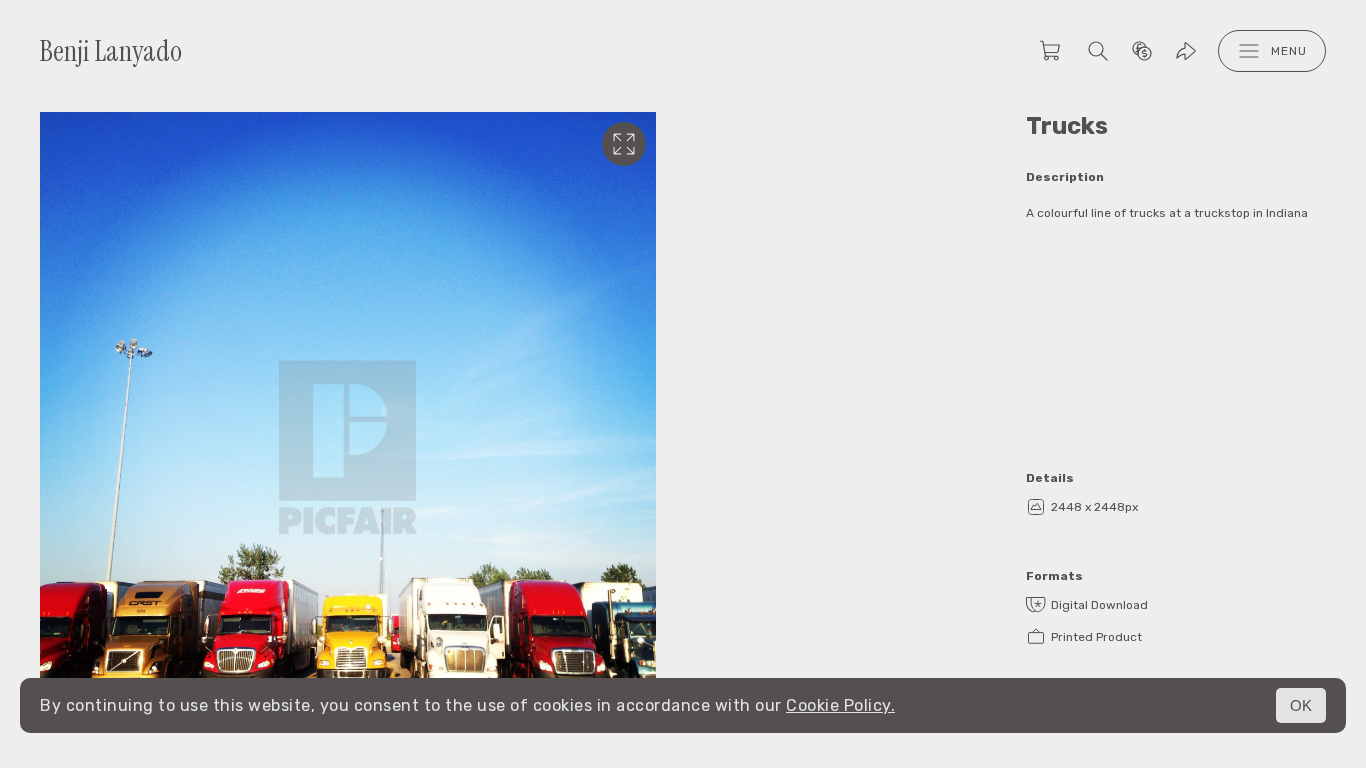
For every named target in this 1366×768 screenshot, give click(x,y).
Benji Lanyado (111, 51)
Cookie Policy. (840, 705)
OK (1301, 705)
